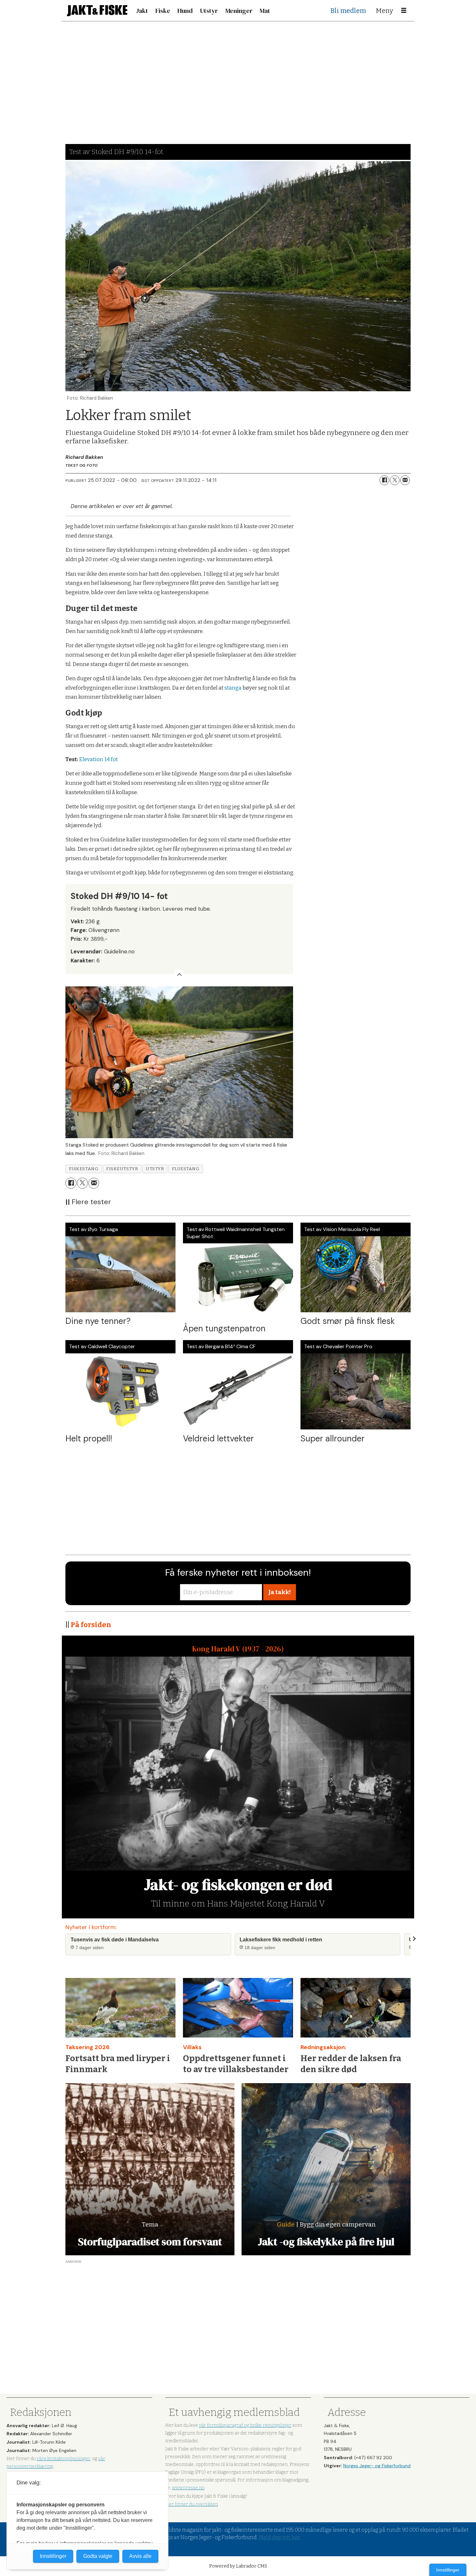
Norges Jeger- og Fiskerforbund (377, 2466)
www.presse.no (188, 2488)
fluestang (186, 1169)
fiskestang (84, 1169)
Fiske (163, 11)
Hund (185, 11)
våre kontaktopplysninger (63, 2459)
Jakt (142, 11)
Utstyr (209, 11)
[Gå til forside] (97, 11)
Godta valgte (98, 2556)
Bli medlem (348, 11)
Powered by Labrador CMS (238, 2566)
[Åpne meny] (404, 11)
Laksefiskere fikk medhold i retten (281, 1940)
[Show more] (179, 974)
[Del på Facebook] (384, 480)
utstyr (155, 1169)
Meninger (239, 11)
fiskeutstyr (122, 1169)
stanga (233, 688)
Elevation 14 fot (98, 759)
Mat (265, 11)
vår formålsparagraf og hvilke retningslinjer (245, 2425)
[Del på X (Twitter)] (395, 480)
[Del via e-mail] (405, 480)
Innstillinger (448, 2570)
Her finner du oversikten (192, 2504)
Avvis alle (140, 2556)
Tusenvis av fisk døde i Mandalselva (115, 1940)
